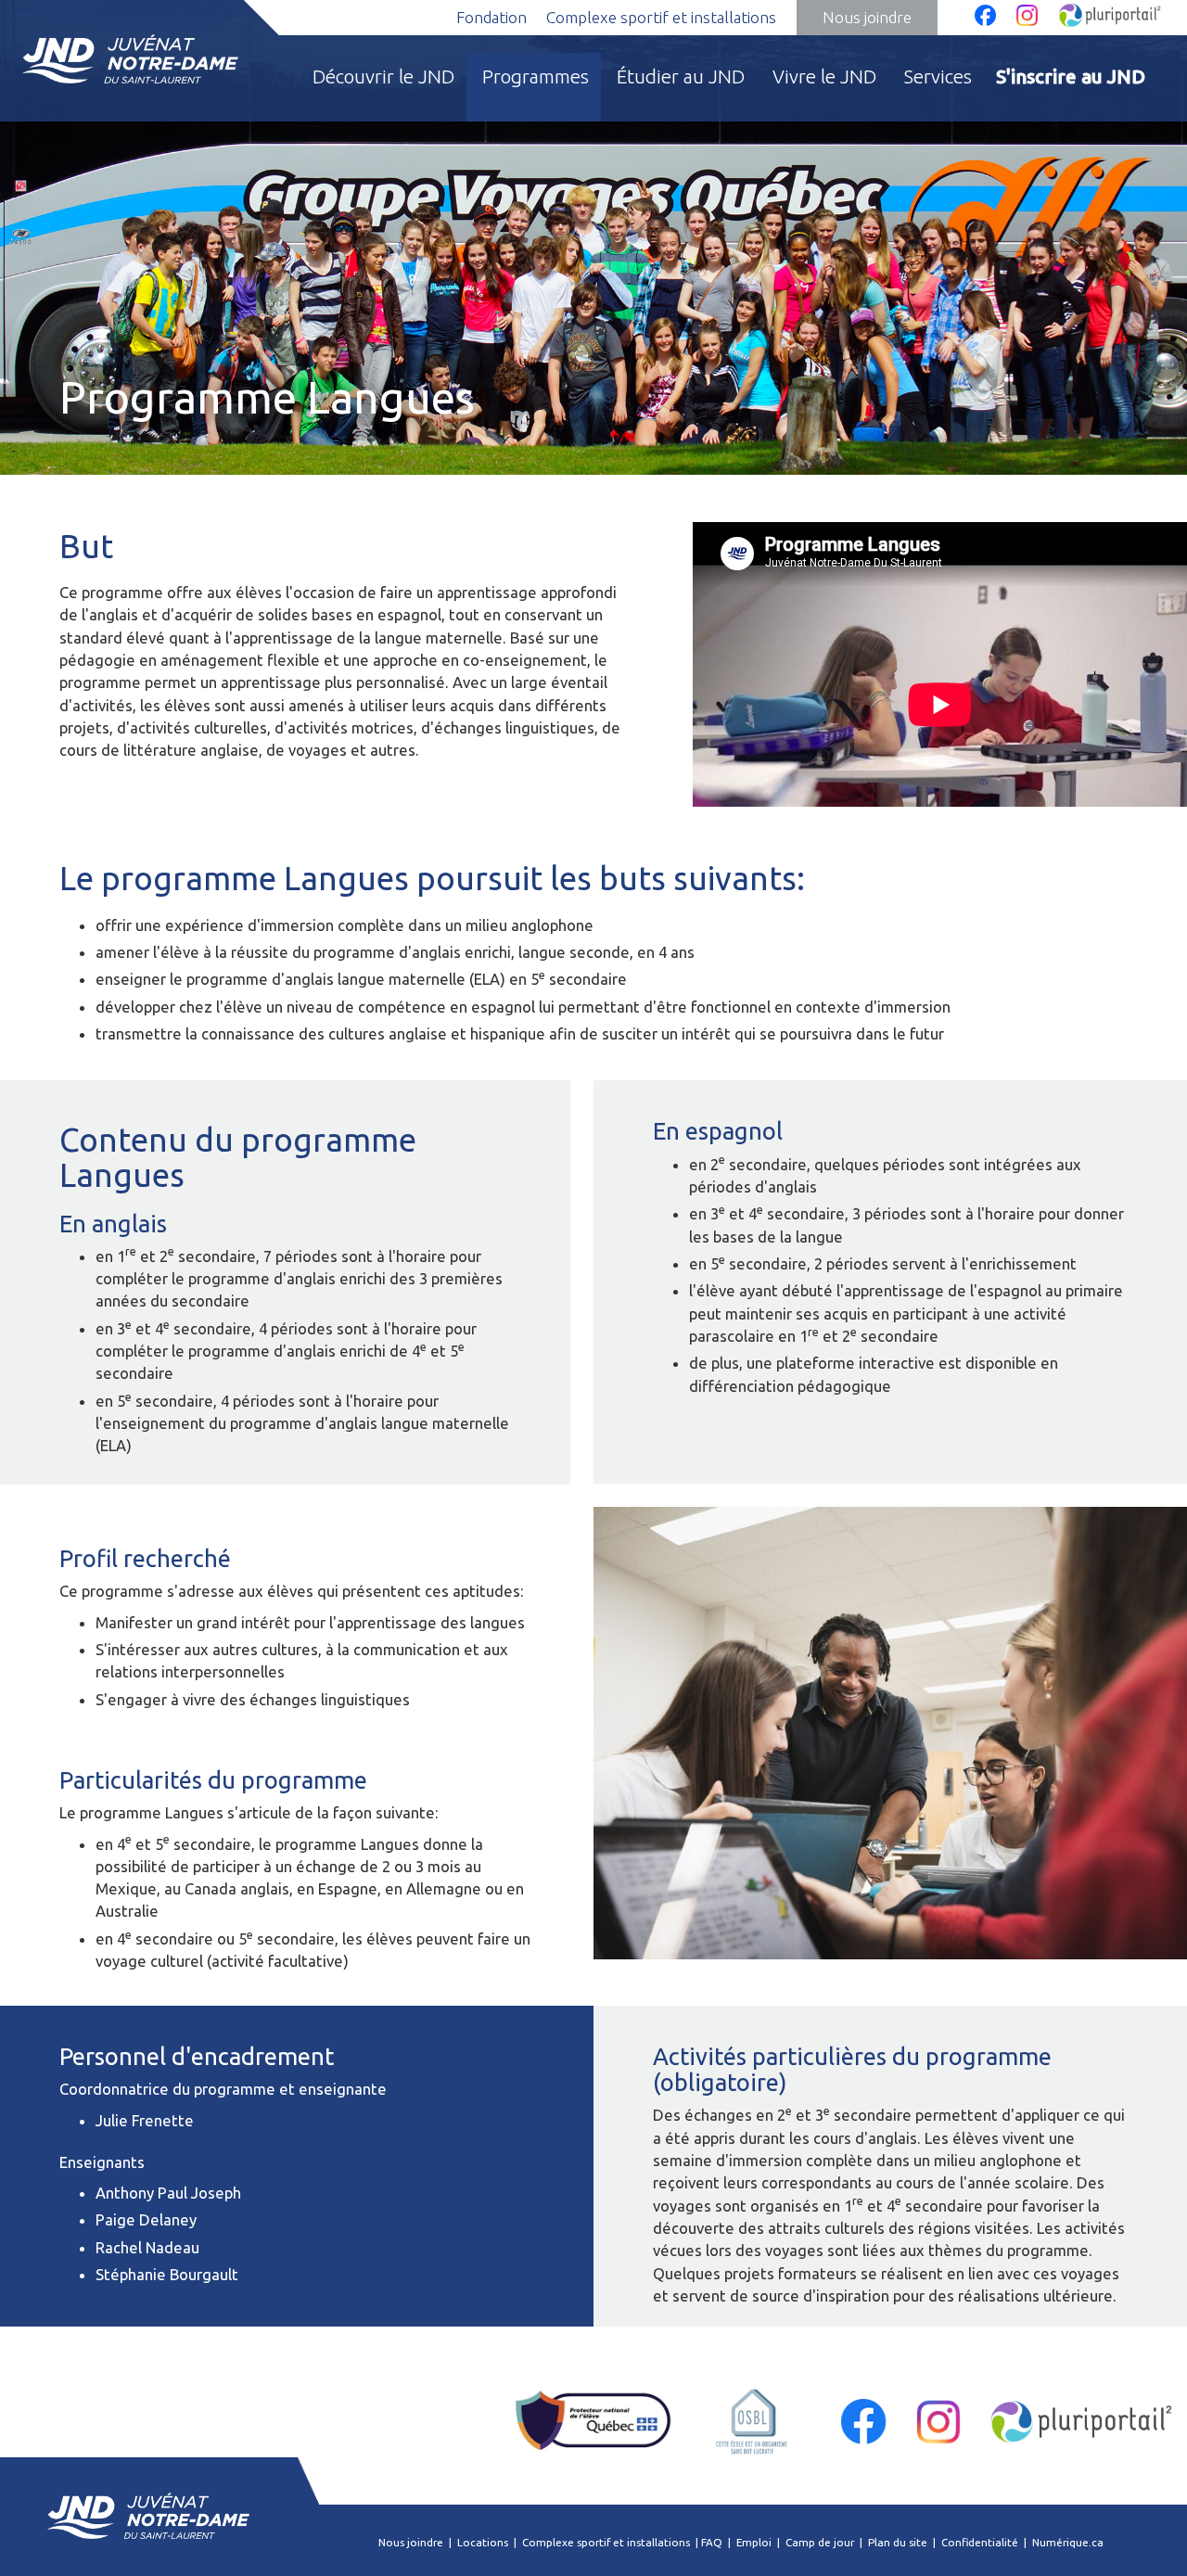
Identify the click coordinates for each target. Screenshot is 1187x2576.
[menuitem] (1072, 87)
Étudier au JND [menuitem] (681, 77)
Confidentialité (980, 2542)
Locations (483, 2542)
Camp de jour (820, 2542)
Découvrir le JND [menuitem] (383, 77)
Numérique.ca (1068, 2542)
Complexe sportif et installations (661, 17)
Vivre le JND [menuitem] (824, 77)
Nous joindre (867, 17)
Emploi (754, 2542)
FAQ (712, 2542)
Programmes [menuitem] (536, 77)
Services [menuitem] (938, 77)
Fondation (491, 17)
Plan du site (898, 2542)
